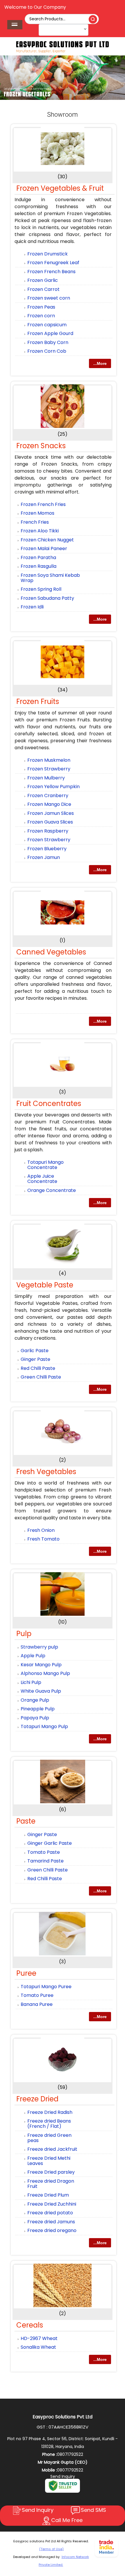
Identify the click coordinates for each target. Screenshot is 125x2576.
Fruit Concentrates (49, 1104)
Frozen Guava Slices (50, 822)
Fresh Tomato (43, 1539)
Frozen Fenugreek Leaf (53, 263)
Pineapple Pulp (38, 1709)
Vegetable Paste (45, 1285)
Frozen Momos (37, 513)
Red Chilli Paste (38, 1368)
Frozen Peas (41, 307)
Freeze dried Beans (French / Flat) (49, 2124)
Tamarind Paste (45, 1861)
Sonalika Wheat (38, 2347)
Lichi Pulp (31, 1682)
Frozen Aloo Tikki (40, 531)
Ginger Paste (35, 1359)
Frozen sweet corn (49, 298)
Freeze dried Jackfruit (52, 2149)
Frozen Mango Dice (49, 804)
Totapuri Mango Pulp (44, 1726)
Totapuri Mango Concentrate (45, 1165)
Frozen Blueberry (47, 849)
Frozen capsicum (47, 325)
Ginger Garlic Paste (50, 1843)
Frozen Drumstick (48, 254)
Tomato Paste (44, 1852)
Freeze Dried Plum (48, 2195)
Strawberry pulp (39, 1647)
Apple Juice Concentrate (42, 1179)
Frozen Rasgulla (39, 566)
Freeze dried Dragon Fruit (51, 2184)
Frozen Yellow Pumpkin (53, 787)
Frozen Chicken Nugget (47, 540)
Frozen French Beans (51, 272)
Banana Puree (37, 2004)
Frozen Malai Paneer (44, 548)
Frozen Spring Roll (41, 589)
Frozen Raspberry (48, 831)
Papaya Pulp (35, 1718)
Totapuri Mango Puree (46, 1987)
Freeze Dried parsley (51, 2172)
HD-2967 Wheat (39, 2338)
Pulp (24, 1634)
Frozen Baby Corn (48, 342)
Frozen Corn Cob (47, 351)
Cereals (30, 2325)
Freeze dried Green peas (49, 2138)
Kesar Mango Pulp (41, 1665)
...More (100, 363)
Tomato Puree (37, 1995)
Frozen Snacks (41, 446)
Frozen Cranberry (48, 796)
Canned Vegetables (51, 952)
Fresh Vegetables (46, 1472)
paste (26, 1821)
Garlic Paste (35, 1351)
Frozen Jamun (44, 857)
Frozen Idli (32, 607)
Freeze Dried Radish (50, 2112)
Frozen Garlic (43, 280)
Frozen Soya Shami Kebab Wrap (50, 578)
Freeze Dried (37, 2099)
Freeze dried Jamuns (51, 2222)
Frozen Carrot (43, 289)
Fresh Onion (41, 1530)
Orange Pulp (35, 1700)
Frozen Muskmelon (49, 760)
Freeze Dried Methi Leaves (49, 2161)
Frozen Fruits (38, 701)
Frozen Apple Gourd (50, 333)
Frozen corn (41, 316)
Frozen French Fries (43, 504)
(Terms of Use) (51, 2549)
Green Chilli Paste (41, 1377)
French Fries (35, 522)
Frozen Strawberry (49, 769)
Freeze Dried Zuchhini (52, 2204)
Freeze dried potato (50, 2213)
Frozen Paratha (38, 557)
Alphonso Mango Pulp (45, 1673)
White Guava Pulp (41, 1691)
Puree (26, 1973)
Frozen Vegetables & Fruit (60, 188)
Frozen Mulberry (46, 778)
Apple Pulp (33, 1656)
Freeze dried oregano (52, 2230)
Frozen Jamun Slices (51, 813)
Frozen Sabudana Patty (47, 598)
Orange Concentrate (52, 1190)
